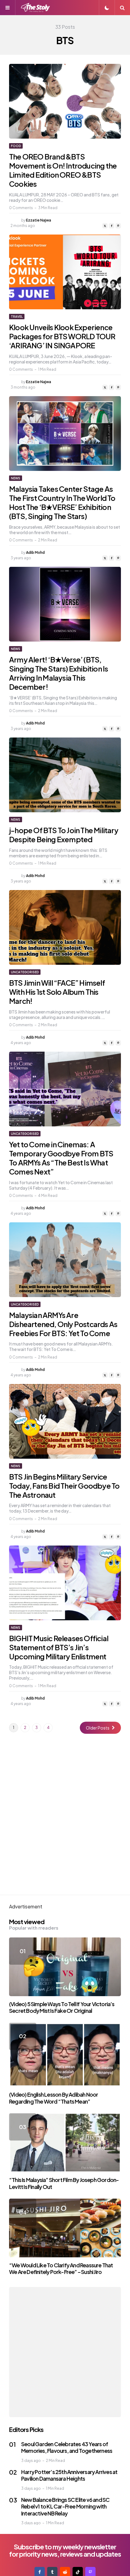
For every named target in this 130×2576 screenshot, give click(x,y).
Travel (17, 317)
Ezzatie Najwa (39, 220)
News (16, 478)
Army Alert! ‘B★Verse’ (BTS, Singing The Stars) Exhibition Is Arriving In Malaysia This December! (58, 673)
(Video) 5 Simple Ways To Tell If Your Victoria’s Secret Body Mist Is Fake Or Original (62, 2007)
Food (16, 146)
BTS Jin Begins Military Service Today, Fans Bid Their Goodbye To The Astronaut (64, 1486)
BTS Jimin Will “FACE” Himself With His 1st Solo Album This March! (57, 992)
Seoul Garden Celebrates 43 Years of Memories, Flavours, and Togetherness (67, 2447)
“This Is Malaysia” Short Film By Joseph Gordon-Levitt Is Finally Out (64, 2183)
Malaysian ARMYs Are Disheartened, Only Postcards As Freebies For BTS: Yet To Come (63, 1324)
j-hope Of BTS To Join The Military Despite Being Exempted (64, 835)
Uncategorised (25, 972)
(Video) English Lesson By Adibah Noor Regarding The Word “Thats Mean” (54, 2098)
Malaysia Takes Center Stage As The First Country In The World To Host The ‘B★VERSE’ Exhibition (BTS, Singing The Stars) (62, 502)
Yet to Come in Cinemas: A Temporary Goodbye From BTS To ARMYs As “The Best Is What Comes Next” (61, 1158)
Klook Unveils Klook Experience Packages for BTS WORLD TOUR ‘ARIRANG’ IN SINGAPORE (62, 336)
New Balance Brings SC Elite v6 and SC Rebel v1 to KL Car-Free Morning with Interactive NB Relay (65, 2506)
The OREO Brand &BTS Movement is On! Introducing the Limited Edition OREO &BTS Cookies (63, 170)
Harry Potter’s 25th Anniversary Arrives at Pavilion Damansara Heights (69, 2475)
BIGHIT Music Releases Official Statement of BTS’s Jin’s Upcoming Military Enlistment (59, 1647)
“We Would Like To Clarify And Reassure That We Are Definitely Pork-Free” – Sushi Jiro (61, 2269)
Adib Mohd (35, 552)
